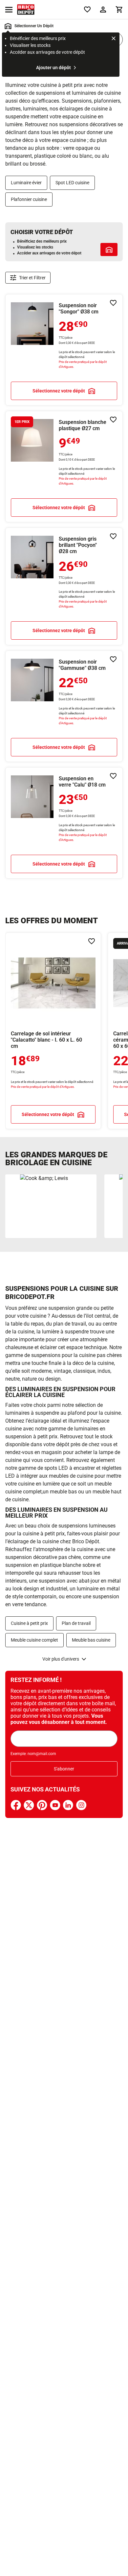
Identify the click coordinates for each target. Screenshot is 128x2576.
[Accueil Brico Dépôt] (26, 10)
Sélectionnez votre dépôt (59, 391)
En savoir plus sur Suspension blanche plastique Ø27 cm (64, 467)
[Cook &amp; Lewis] (51, 1206)
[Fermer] (114, 39)
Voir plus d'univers (61, 1659)
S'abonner (64, 1769)
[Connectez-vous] (103, 10)
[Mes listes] (87, 10)
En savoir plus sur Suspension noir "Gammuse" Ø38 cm (64, 706)
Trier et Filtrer (32, 278)
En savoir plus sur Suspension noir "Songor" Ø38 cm (64, 350)
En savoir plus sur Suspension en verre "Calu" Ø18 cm (64, 823)
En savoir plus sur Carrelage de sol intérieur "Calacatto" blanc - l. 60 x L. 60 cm (53, 1031)
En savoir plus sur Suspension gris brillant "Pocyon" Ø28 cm (64, 586)
